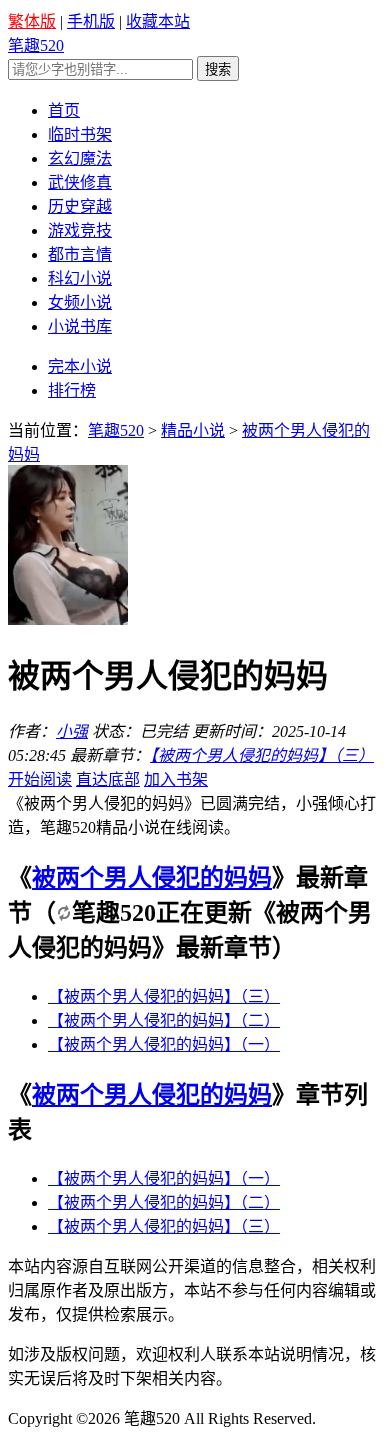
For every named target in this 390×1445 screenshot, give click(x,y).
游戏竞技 (80, 230)
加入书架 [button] (176, 779)
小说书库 (80, 326)
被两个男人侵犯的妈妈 (152, 878)
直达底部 (108, 779)
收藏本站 (158, 21)
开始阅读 (40, 779)
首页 (64, 110)
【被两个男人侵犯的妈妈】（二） (164, 1020)
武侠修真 (80, 182)
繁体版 (32, 21)
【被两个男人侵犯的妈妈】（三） (262, 755)
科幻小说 (80, 278)
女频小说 (80, 302)
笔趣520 (36, 45)
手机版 (91, 21)
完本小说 (80, 366)
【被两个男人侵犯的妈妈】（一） (164, 1044)
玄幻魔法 (80, 158)
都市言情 (80, 254)
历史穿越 (80, 206)
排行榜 (72, 390)
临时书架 (80, 134)
